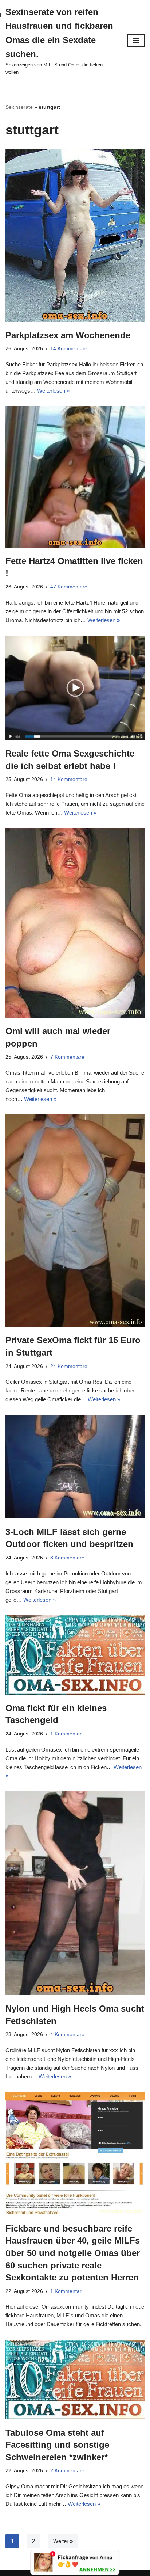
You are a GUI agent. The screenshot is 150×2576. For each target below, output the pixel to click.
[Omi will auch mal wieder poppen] (75, 923)
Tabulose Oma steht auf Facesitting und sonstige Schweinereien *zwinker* (57, 2445)
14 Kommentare (69, 349)
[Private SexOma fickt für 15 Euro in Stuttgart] (75, 1221)
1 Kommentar (66, 1734)
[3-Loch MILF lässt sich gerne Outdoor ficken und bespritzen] (75, 1467)
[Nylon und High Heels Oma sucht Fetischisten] (75, 1893)
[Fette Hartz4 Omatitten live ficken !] (75, 477)
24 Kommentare (69, 1366)
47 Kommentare (69, 587)
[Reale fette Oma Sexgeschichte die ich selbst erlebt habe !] (75, 688)
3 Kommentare (67, 1558)
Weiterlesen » (53, 391)
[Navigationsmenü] (136, 41)
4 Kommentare (67, 2034)
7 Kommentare (67, 1057)
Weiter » (63, 2541)
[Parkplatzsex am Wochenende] (75, 235)
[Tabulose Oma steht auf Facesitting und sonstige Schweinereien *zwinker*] (75, 2379)
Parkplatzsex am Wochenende (68, 335)
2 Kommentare (67, 2471)
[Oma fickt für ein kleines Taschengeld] (75, 1655)
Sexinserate (19, 107)
